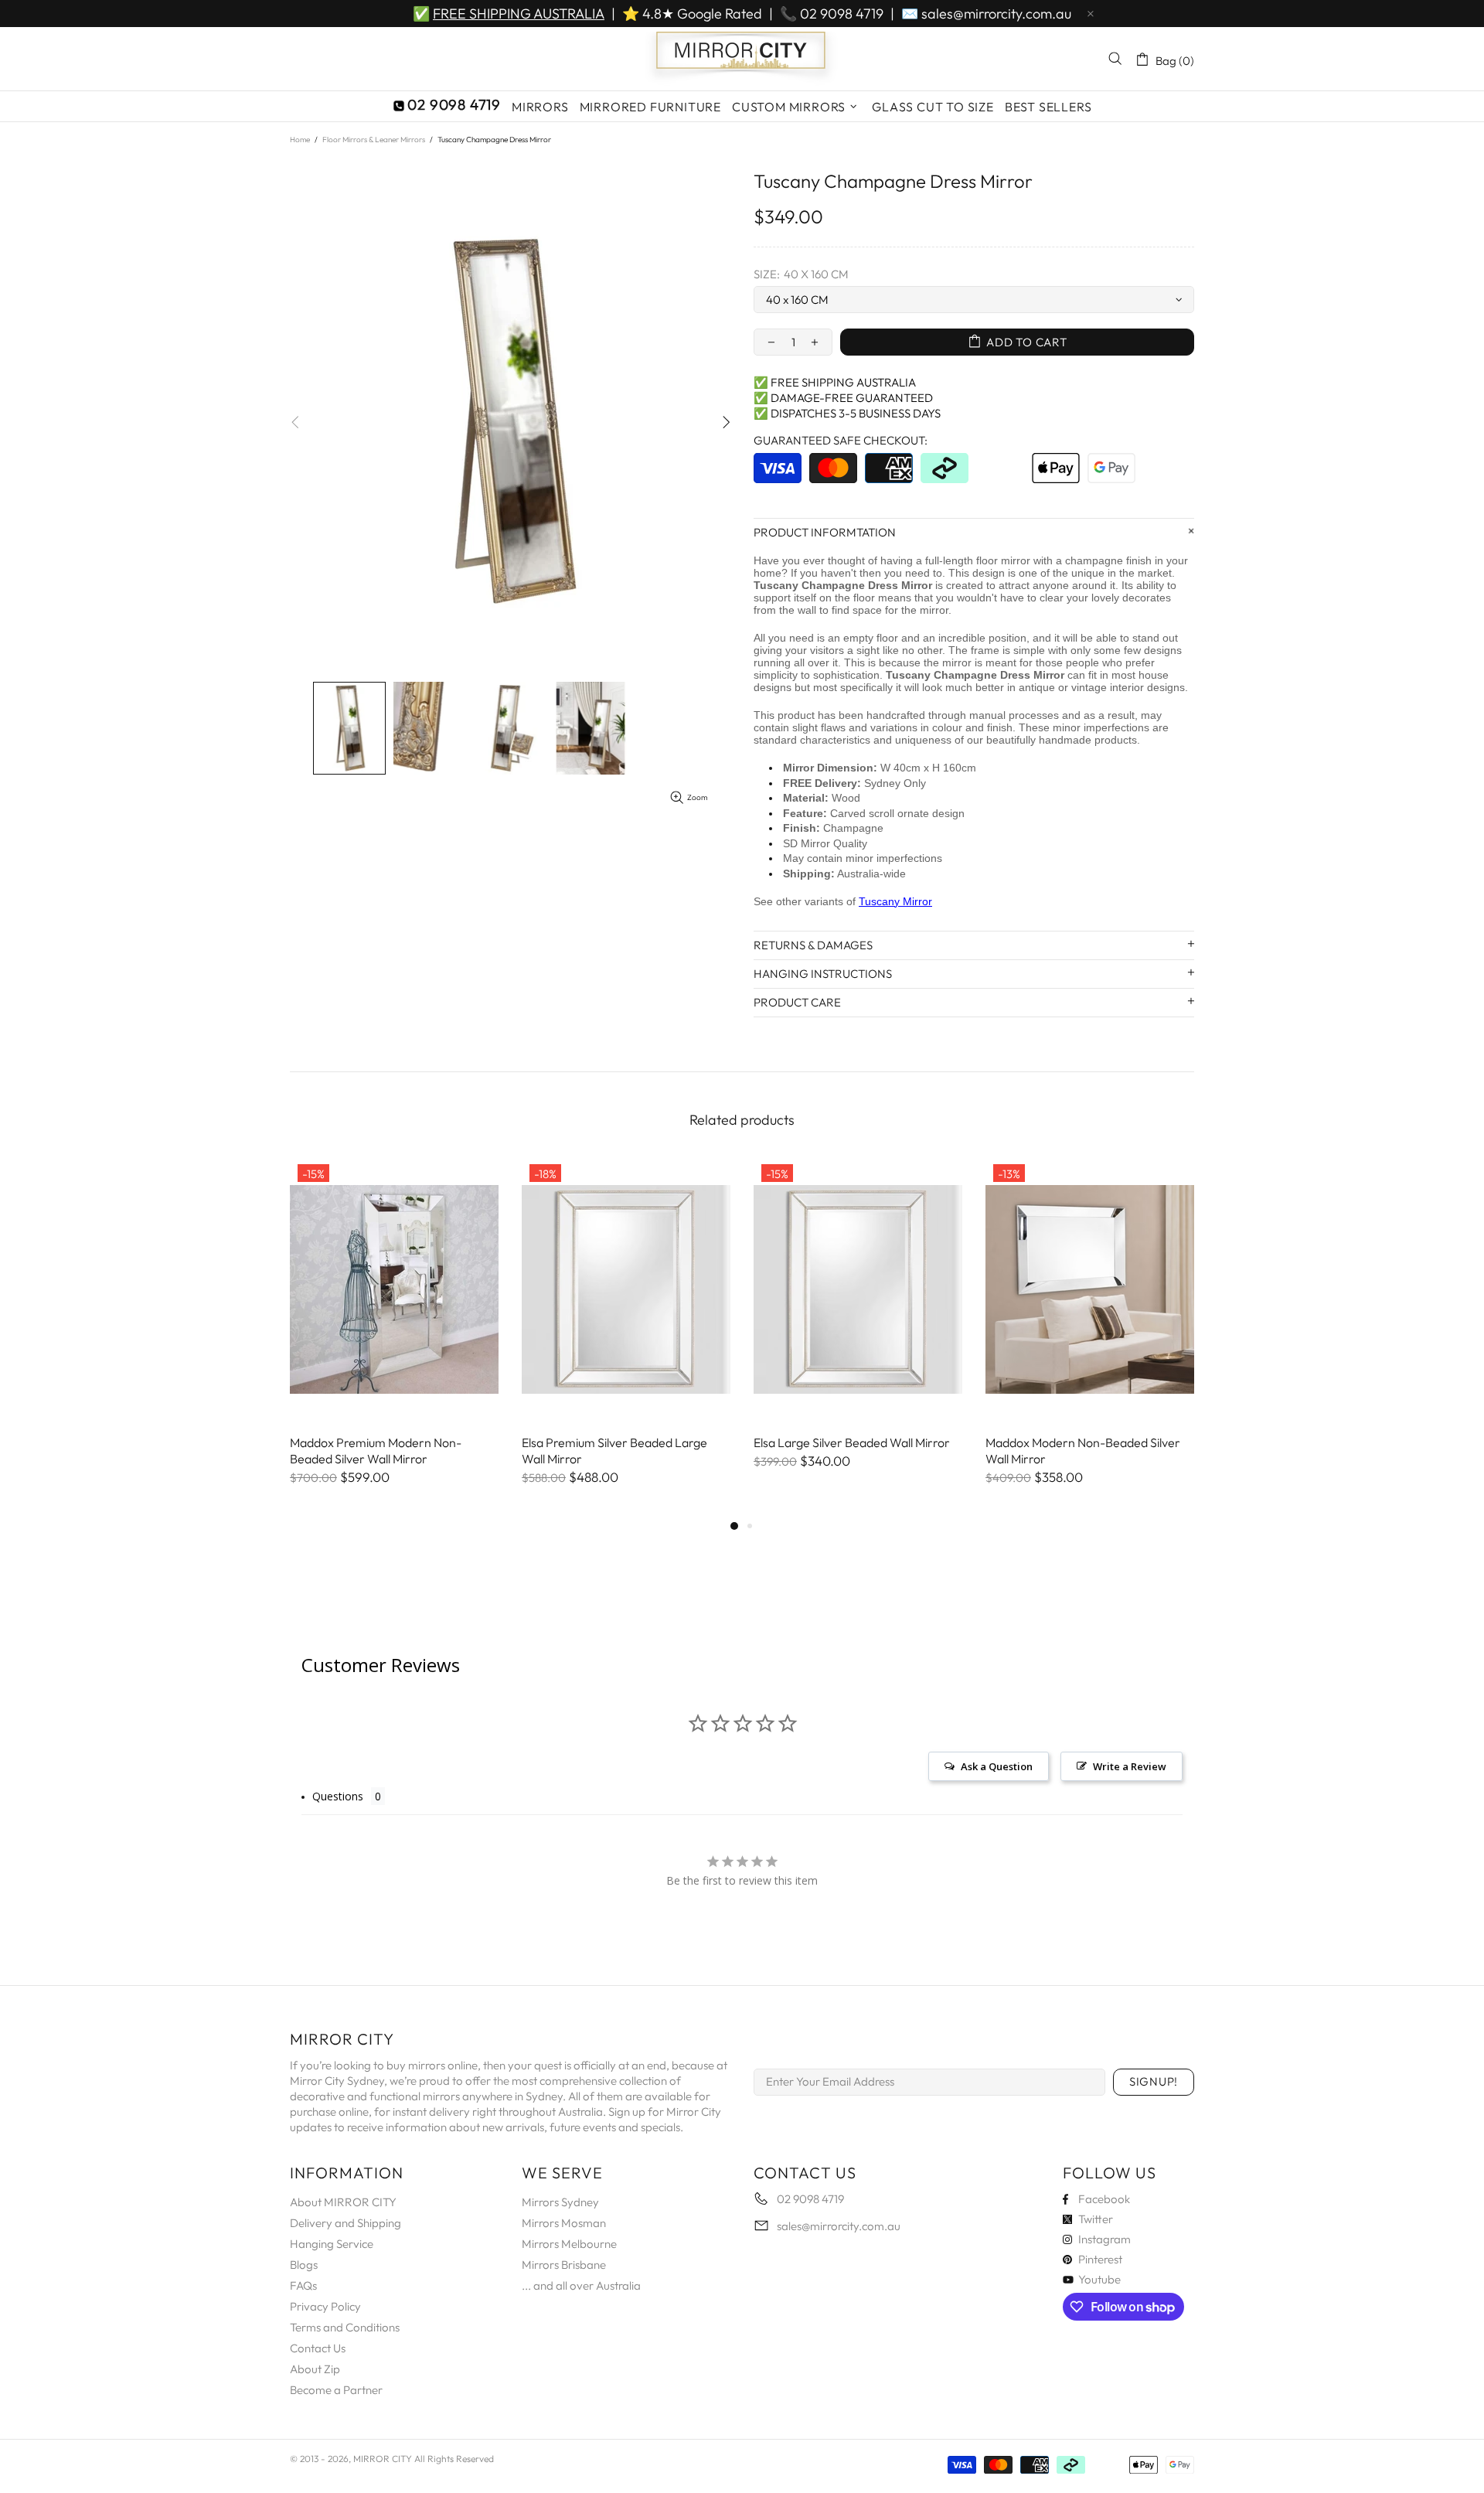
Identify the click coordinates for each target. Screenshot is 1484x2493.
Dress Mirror (900, 585)
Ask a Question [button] (997, 1766)
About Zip (315, 2369)
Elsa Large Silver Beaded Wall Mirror (852, 1442)
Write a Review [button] (1130, 1766)
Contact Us (318, 2348)
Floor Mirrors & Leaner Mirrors (374, 140)
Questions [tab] (338, 1796)
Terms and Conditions (345, 2327)
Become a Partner (336, 2390)
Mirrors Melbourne (569, 2244)
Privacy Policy (325, 2306)
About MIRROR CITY (343, 2202)
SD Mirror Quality (825, 843)
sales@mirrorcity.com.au (996, 14)
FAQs (303, 2285)
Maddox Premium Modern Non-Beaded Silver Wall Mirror (376, 1451)
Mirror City (742, 59)
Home (300, 140)
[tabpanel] (394, 1337)
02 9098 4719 (842, 14)
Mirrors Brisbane (564, 2265)
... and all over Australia (581, 2285)
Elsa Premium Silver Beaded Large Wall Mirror (614, 1451)
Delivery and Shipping (345, 2223)
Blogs (304, 2265)
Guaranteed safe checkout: (841, 440)
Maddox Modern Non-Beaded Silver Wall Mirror (1083, 1451)
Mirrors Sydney (560, 2202)
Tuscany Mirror (895, 901)
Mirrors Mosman (564, 2223)
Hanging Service (332, 2244)
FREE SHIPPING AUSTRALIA (519, 14)
